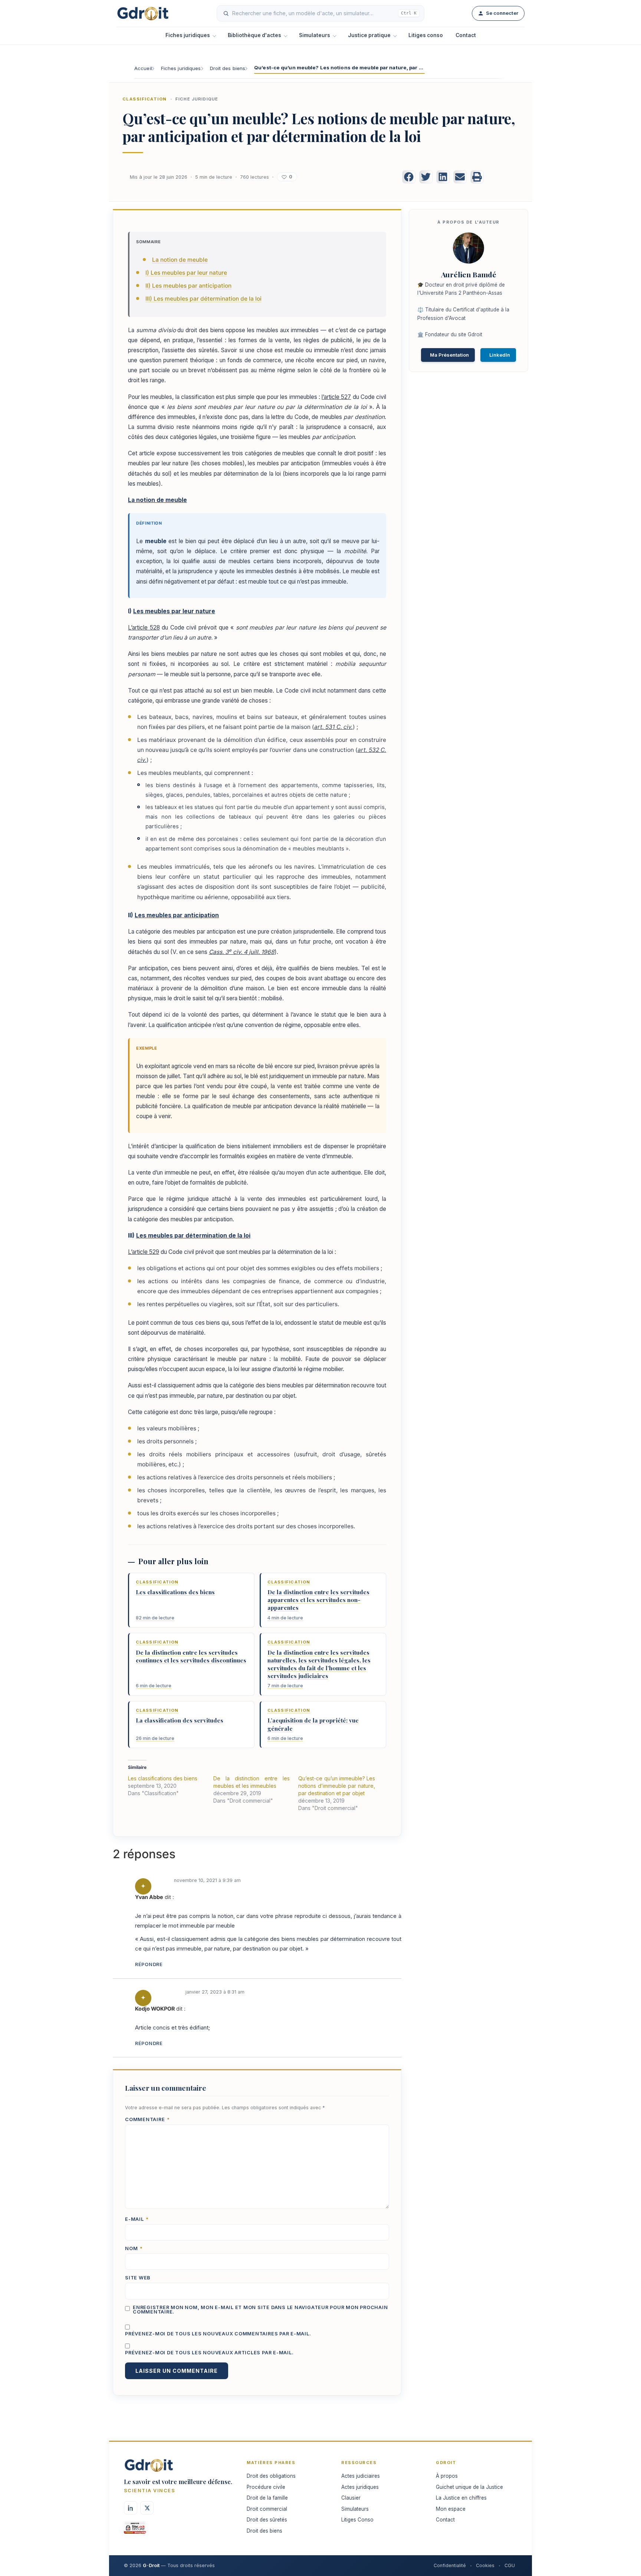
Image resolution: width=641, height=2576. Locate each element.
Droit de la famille (267, 2498)
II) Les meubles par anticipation (188, 286)
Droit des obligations (271, 2476)
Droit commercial (267, 2509)
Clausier (351, 2498)
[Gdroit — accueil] (143, 13)
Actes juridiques (360, 2487)
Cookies (485, 2565)
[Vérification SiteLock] (135, 2530)
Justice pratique (369, 35)
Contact (466, 35)
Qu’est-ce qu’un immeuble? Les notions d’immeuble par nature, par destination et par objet (337, 1786)
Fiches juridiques (188, 35)
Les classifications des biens (163, 1778)
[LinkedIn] (131, 2508)
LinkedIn (500, 355)
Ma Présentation (449, 355)
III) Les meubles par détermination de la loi (203, 299)
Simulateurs (315, 35)
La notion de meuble (180, 260)
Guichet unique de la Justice (469, 2487)
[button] (409, 177)
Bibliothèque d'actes (254, 35)
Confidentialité (450, 2565)
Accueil (143, 68)
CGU (510, 2565)
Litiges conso (426, 35)
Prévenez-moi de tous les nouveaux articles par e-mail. (209, 2353)
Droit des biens (228, 68)
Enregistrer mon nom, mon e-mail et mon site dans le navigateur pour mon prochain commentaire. (260, 2310)
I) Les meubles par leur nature (186, 273)
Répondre (149, 1964)
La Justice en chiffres (461, 2498)
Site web (138, 2278)
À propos (447, 2476)
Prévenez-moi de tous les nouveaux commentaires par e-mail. (218, 2334)
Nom (134, 2249)
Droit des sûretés (267, 2520)
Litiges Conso (357, 2520)
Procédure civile (266, 2487)
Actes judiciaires (361, 2476)
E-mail (137, 2220)
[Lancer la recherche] (226, 13)
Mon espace (451, 2509)
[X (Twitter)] (147, 2508)
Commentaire (147, 2120)
